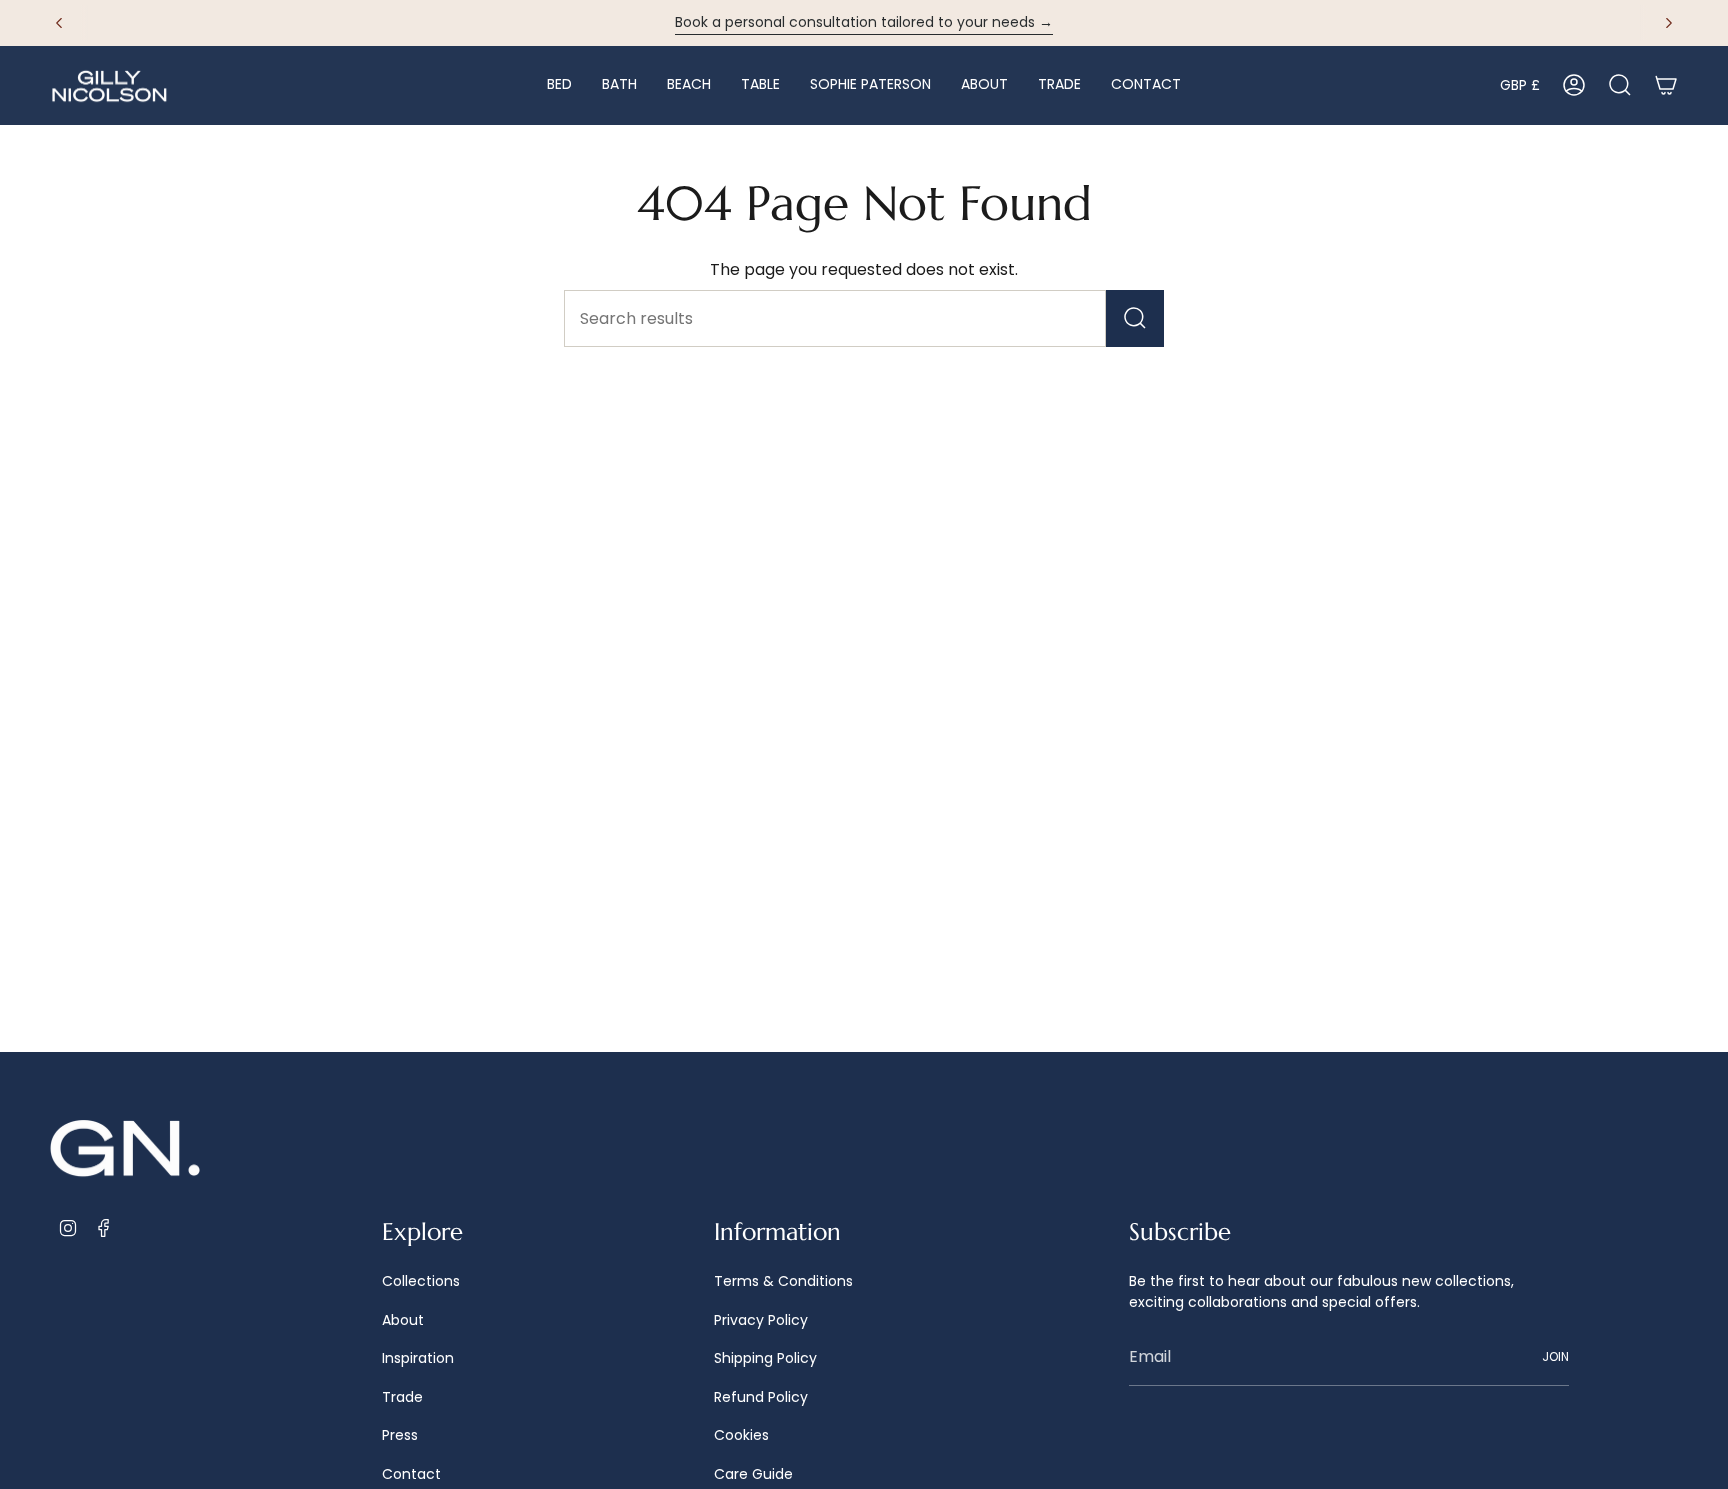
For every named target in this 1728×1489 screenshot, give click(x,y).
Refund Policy (761, 1397)
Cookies (741, 1435)
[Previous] (59, 23)
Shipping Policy (765, 1358)
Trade (402, 1397)
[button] (559, 85)
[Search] (1135, 318)
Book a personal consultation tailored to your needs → (864, 22)
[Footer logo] (125, 1149)
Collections (421, 1281)
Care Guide (753, 1474)
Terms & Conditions (783, 1281)
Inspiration (418, 1358)
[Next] (1669, 23)
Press (400, 1435)
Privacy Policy (761, 1320)
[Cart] (1666, 85)
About (403, 1320)
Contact (411, 1474)
